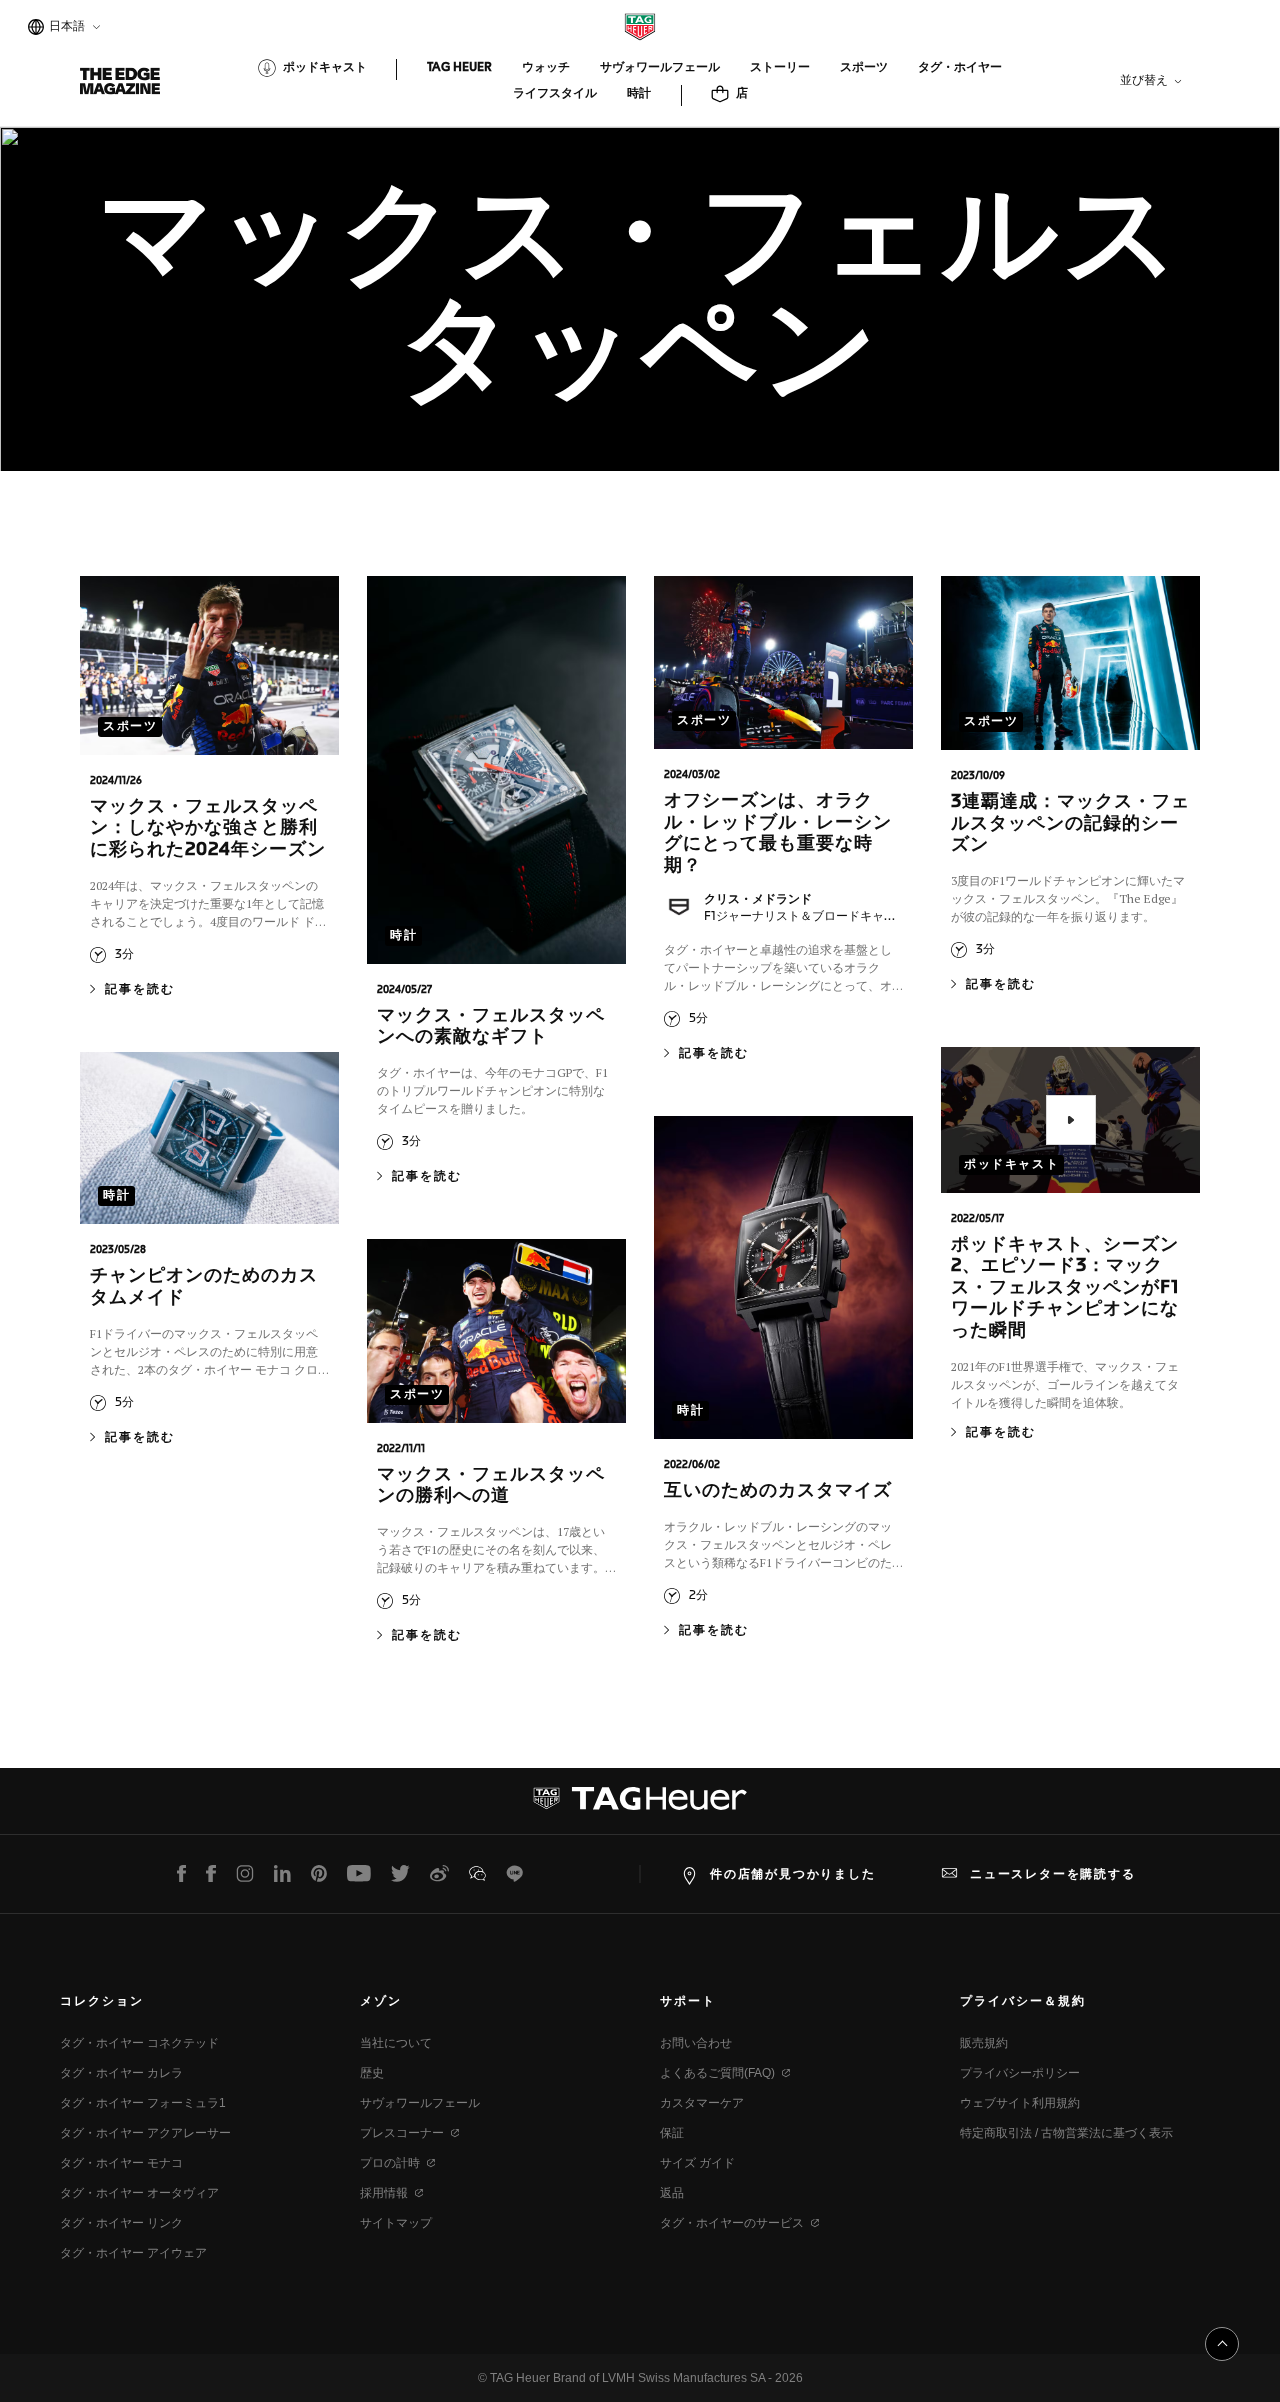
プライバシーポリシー (1020, 2073)
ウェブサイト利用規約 (1020, 2103)
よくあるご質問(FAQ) (717, 2073)
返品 (672, 2193)
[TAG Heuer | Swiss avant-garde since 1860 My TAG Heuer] (640, 1806)
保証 (672, 2133)
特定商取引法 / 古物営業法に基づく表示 (1066, 2133)
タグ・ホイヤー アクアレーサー (145, 2133)
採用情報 (384, 2193)
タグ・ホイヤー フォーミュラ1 (143, 2103)
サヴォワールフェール (420, 2103)
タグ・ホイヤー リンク (121, 2223)
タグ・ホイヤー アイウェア (133, 2253)
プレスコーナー (402, 2133)
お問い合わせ (696, 2043)
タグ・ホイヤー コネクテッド (139, 2043)
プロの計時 (390, 2163)
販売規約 (984, 2043)
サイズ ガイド (697, 2163)
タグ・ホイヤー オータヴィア (139, 2193)
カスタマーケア (702, 2103)
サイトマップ (396, 2223)
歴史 (372, 2073)
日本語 (64, 28)
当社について (396, 2043)
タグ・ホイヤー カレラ (121, 2073)
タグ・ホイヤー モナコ (121, 2163)
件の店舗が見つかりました (793, 1874)
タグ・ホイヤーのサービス (732, 2223)
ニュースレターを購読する (1053, 1874)
